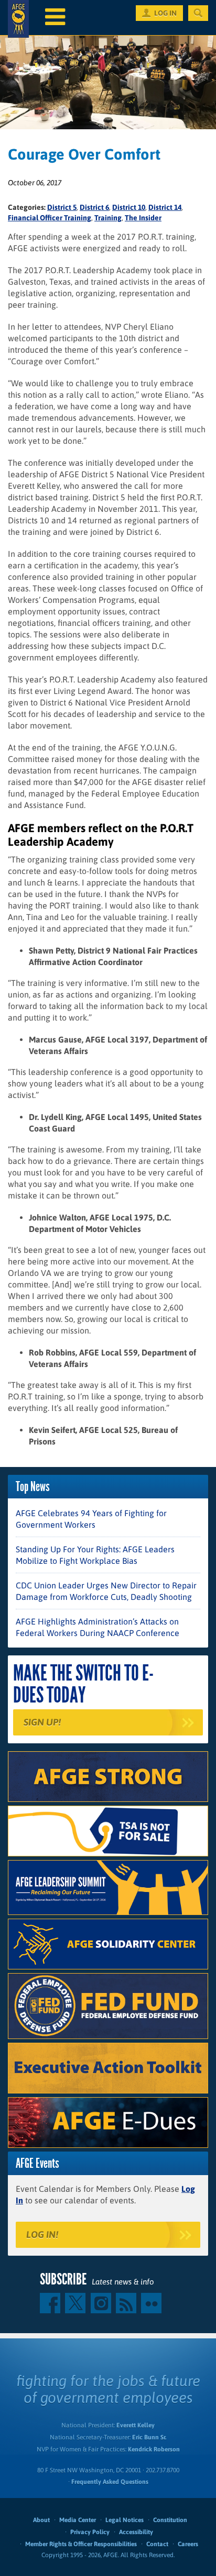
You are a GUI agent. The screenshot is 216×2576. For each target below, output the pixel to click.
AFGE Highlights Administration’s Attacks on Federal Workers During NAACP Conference (98, 1627)
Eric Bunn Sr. (149, 2437)
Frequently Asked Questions (110, 2482)
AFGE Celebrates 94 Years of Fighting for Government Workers (91, 1519)
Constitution (170, 2520)
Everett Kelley (136, 2425)
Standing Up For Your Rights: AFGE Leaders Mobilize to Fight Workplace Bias (95, 1555)
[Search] (198, 13)
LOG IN (165, 13)
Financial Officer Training (50, 218)
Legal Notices (125, 2520)
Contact (157, 2544)
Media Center (78, 2520)
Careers (188, 2544)
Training (108, 218)
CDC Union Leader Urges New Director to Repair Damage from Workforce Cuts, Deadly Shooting (106, 1591)
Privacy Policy (90, 2532)
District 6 (94, 207)
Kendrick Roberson (154, 2449)
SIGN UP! (42, 1722)
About (41, 2520)
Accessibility (136, 2532)
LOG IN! (42, 2235)
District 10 (129, 207)
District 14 (165, 207)
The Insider (143, 218)
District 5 (62, 207)
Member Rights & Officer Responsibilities (81, 2544)
